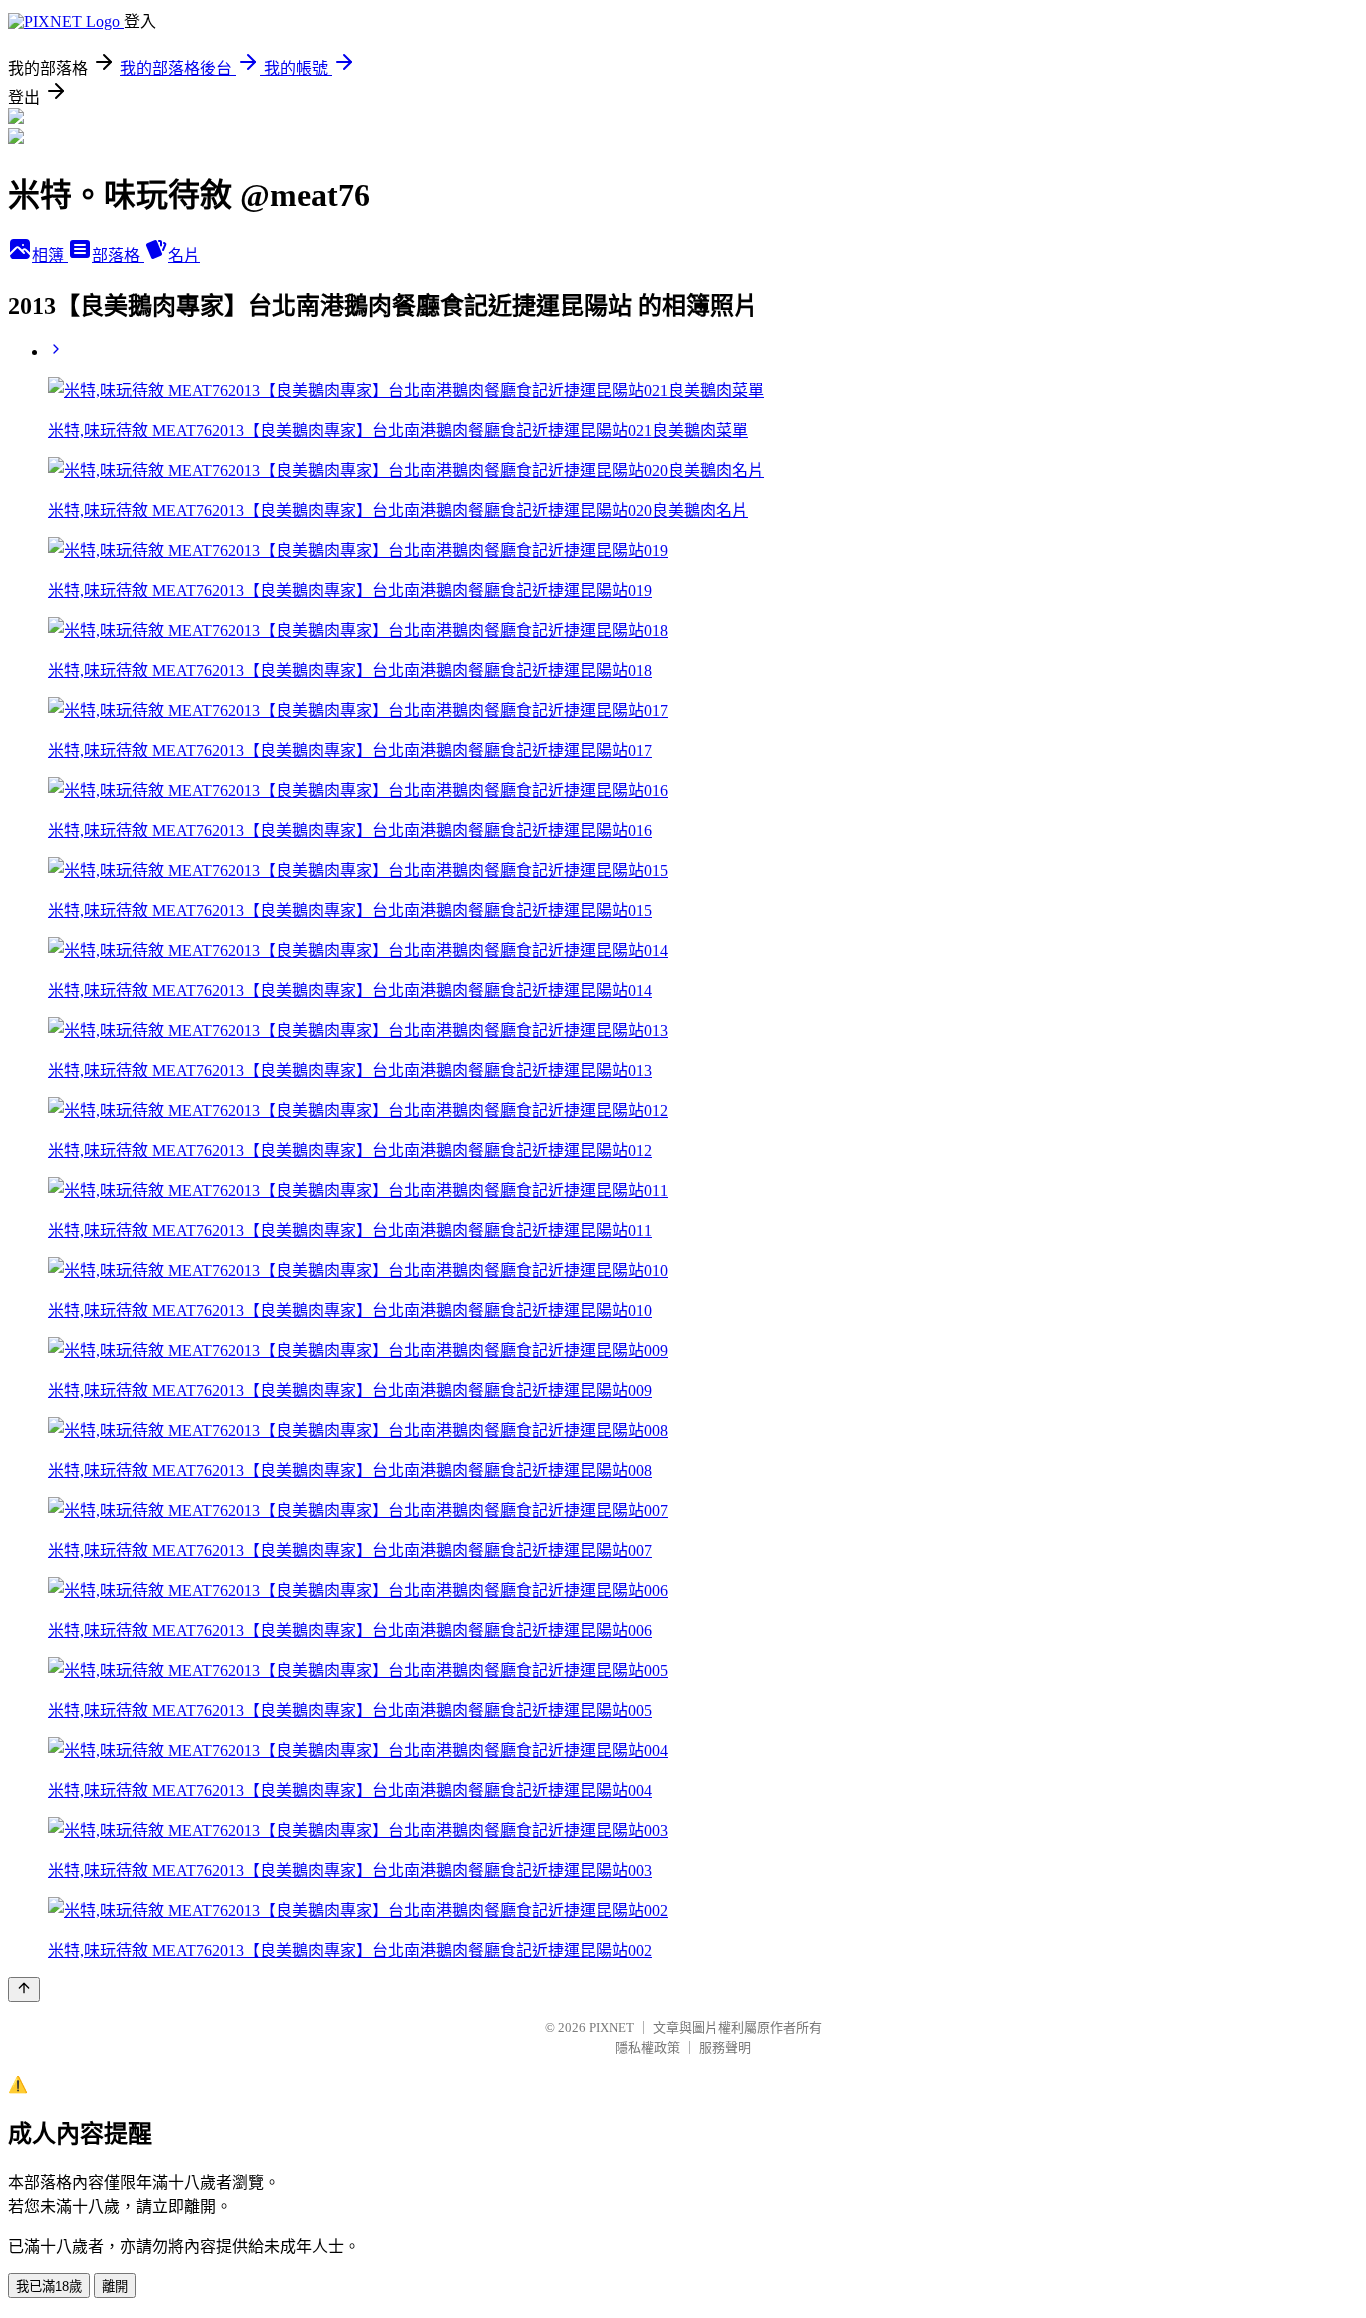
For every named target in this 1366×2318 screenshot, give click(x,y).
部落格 (118, 255)
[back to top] (24, 1989)
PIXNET (611, 2027)
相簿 (50, 255)
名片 (184, 255)
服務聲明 (725, 2047)
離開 (115, 2286)
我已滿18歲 (49, 2286)
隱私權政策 (647, 2047)
